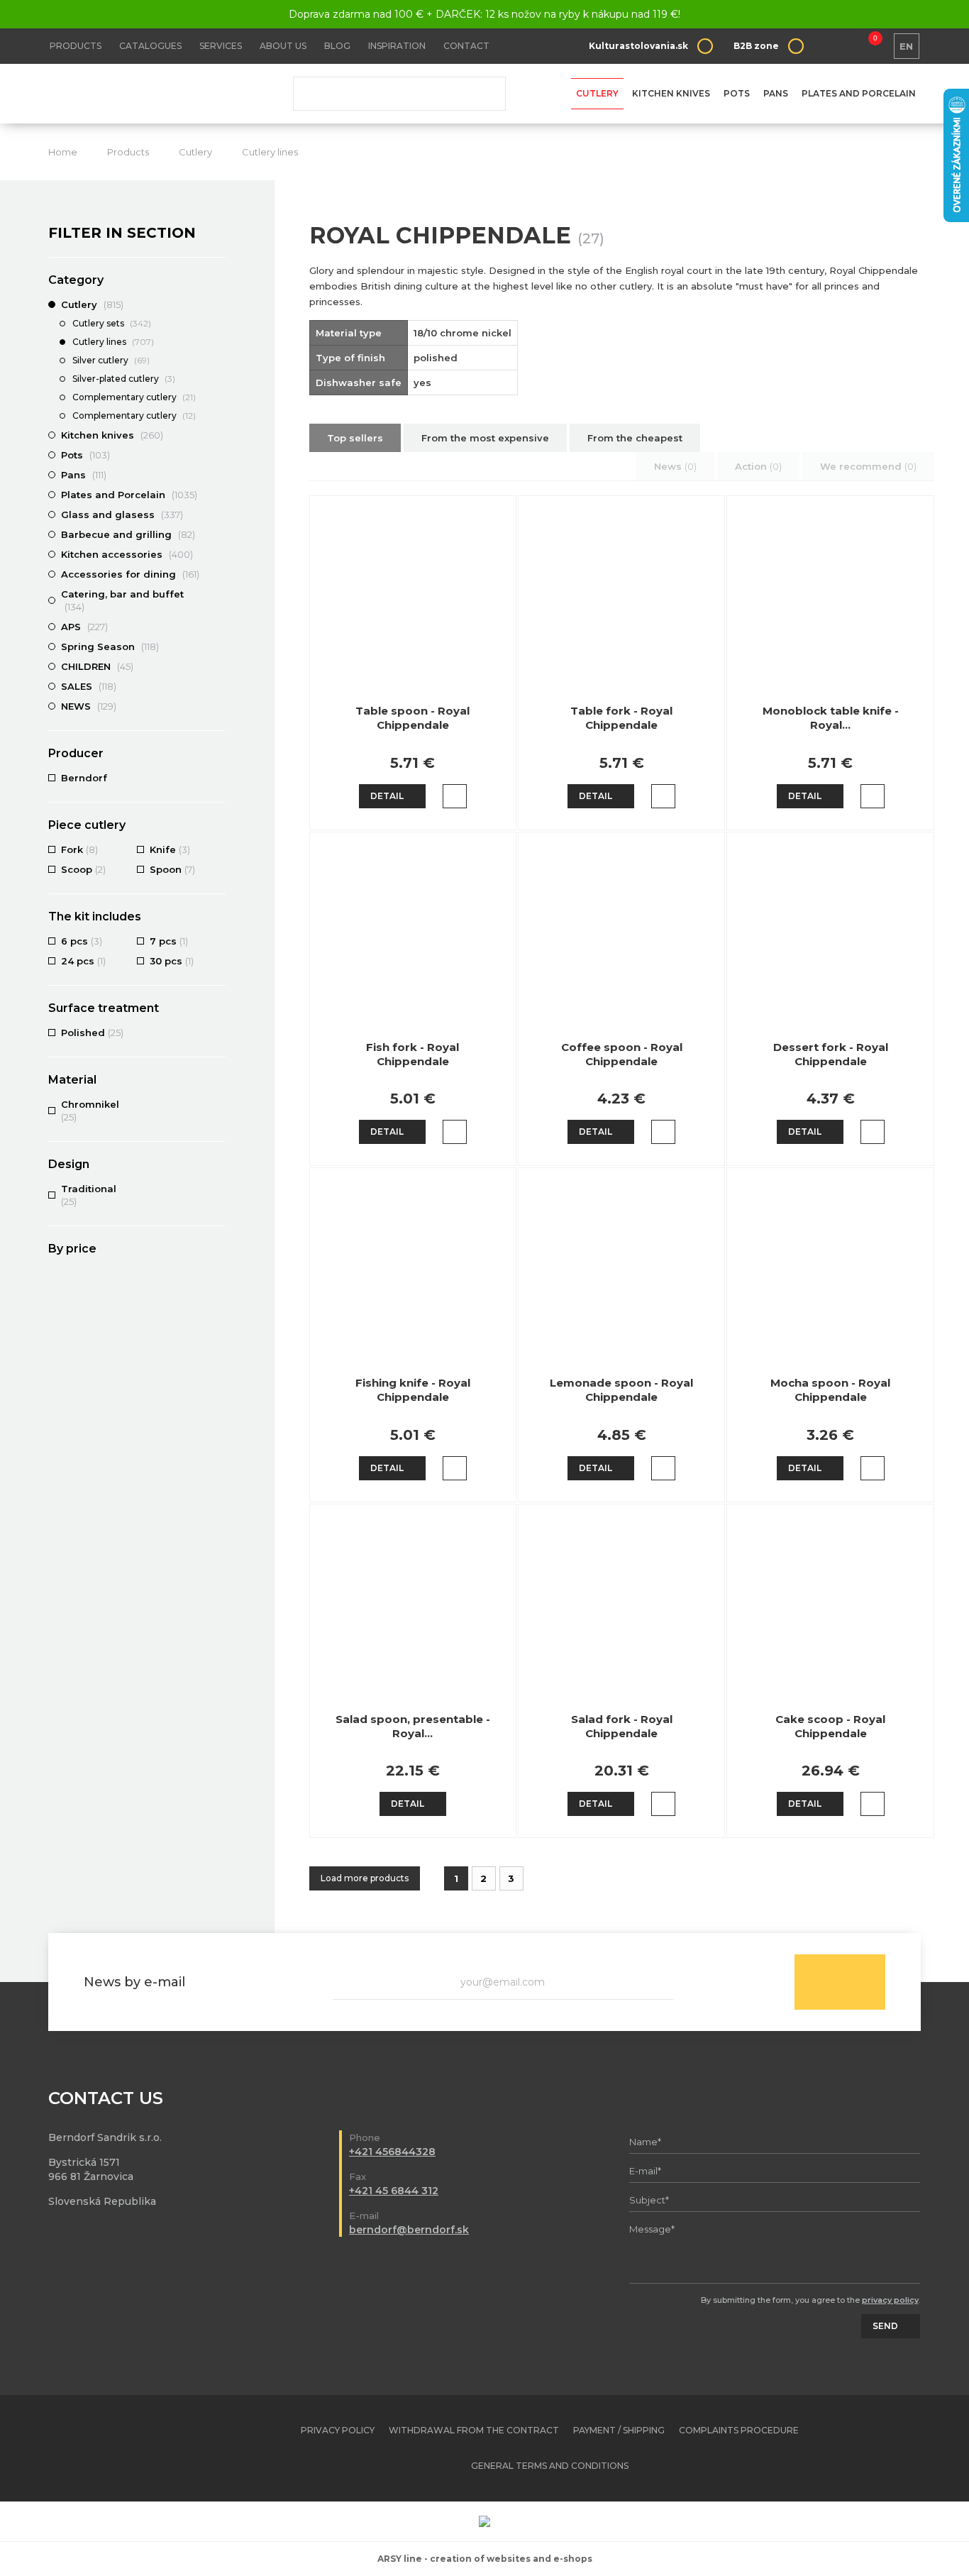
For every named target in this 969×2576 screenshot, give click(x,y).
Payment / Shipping (619, 2430)
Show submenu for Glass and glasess (218, 514)
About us (283, 46)
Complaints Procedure (739, 2430)
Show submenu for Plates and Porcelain (218, 495)
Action (758, 466)
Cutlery (597, 93)
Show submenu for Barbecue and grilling (218, 534)
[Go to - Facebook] (885, 2448)
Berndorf (84, 778)
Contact (466, 46)
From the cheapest (635, 438)
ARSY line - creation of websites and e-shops (485, 2559)
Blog (337, 46)
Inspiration (397, 46)
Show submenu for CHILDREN (218, 666)
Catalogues (150, 46)
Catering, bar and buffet (122, 600)
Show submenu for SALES (218, 686)
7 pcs (169, 941)
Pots (737, 93)
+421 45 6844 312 (394, 2191)
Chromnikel (90, 1111)
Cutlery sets (112, 323)
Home (63, 152)
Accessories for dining (130, 574)
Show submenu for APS (218, 627)
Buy (455, 796)
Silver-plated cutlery (124, 379)
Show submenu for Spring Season (218, 646)
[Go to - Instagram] (910, 2448)
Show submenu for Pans (218, 475)
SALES (89, 686)
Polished (92, 1033)
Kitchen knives (671, 93)
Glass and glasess (122, 514)
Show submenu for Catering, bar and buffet (218, 594)
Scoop (83, 869)
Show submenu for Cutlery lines (218, 343)
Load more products (365, 1878)
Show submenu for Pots (218, 455)
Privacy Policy (338, 2430)
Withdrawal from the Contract (474, 2430)
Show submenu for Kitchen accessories (218, 554)
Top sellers (355, 438)
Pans (776, 93)
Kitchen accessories (127, 554)
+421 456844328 (392, 2152)
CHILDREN (97, 666)
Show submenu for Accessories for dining (218, 574)
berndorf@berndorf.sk (409, 2230)
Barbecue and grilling (128, 534)
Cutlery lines (270, 152)
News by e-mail (134, 1982)
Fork (79, 849)
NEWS (89, 706)
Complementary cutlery (134, 397)
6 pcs (82, 941)
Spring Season (110, 646)
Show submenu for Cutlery (218, 304)
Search (484, 94)
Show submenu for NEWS (218, 706)
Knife (170, 849)
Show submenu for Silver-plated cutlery (218, 380)
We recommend (868, 466)
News (675, 466)
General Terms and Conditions (550, 2466)
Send (840, 1982)
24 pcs (83, 961)
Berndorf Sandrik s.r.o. (151, 94)
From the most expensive (485, 438)
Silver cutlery (111, 360)
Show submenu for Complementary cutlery (218, 398)
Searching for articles (399, 94)
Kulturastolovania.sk (638, 46)
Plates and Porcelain (859, 93)
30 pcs (172, 961)
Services (221, 46)
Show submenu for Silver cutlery (218, 361)
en (906, 46)
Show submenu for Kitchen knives (218, 435)
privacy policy (890, 2300)
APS (84, 627)
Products (76, 46)
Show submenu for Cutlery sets (218, 324)
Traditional (89, 1195)
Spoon (172, 869)
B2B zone (756, 46)
